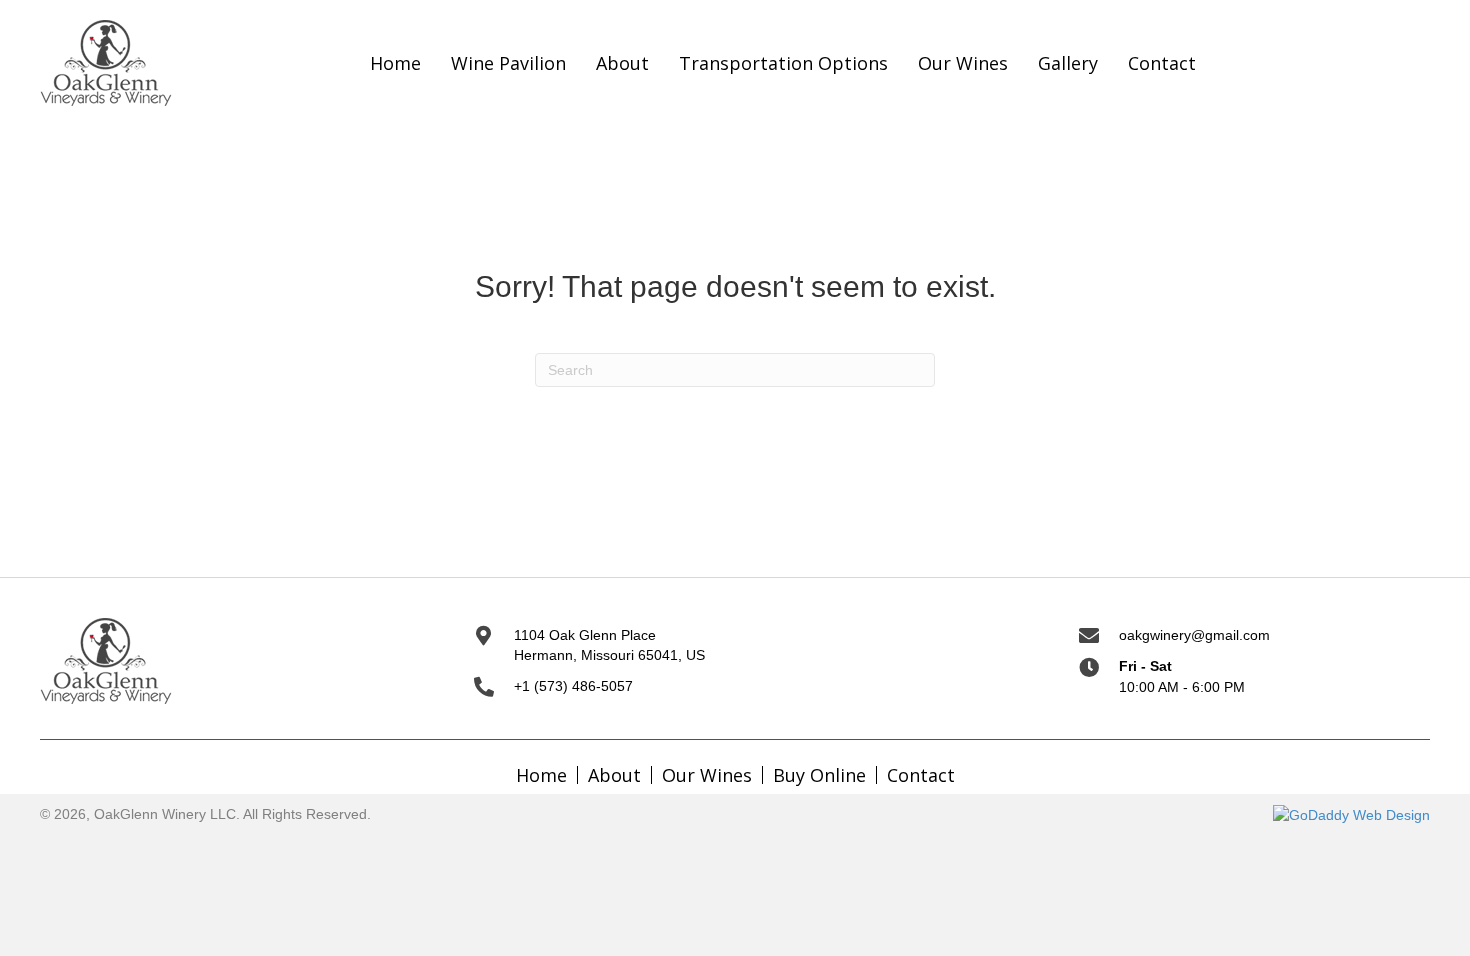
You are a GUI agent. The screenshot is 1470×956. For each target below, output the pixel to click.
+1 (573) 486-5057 (573, 686)
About (614, 775)
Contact (921, 775)
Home (541, 775)
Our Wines (707, 775)
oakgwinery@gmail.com (1194, 635)
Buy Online (819, 775)
